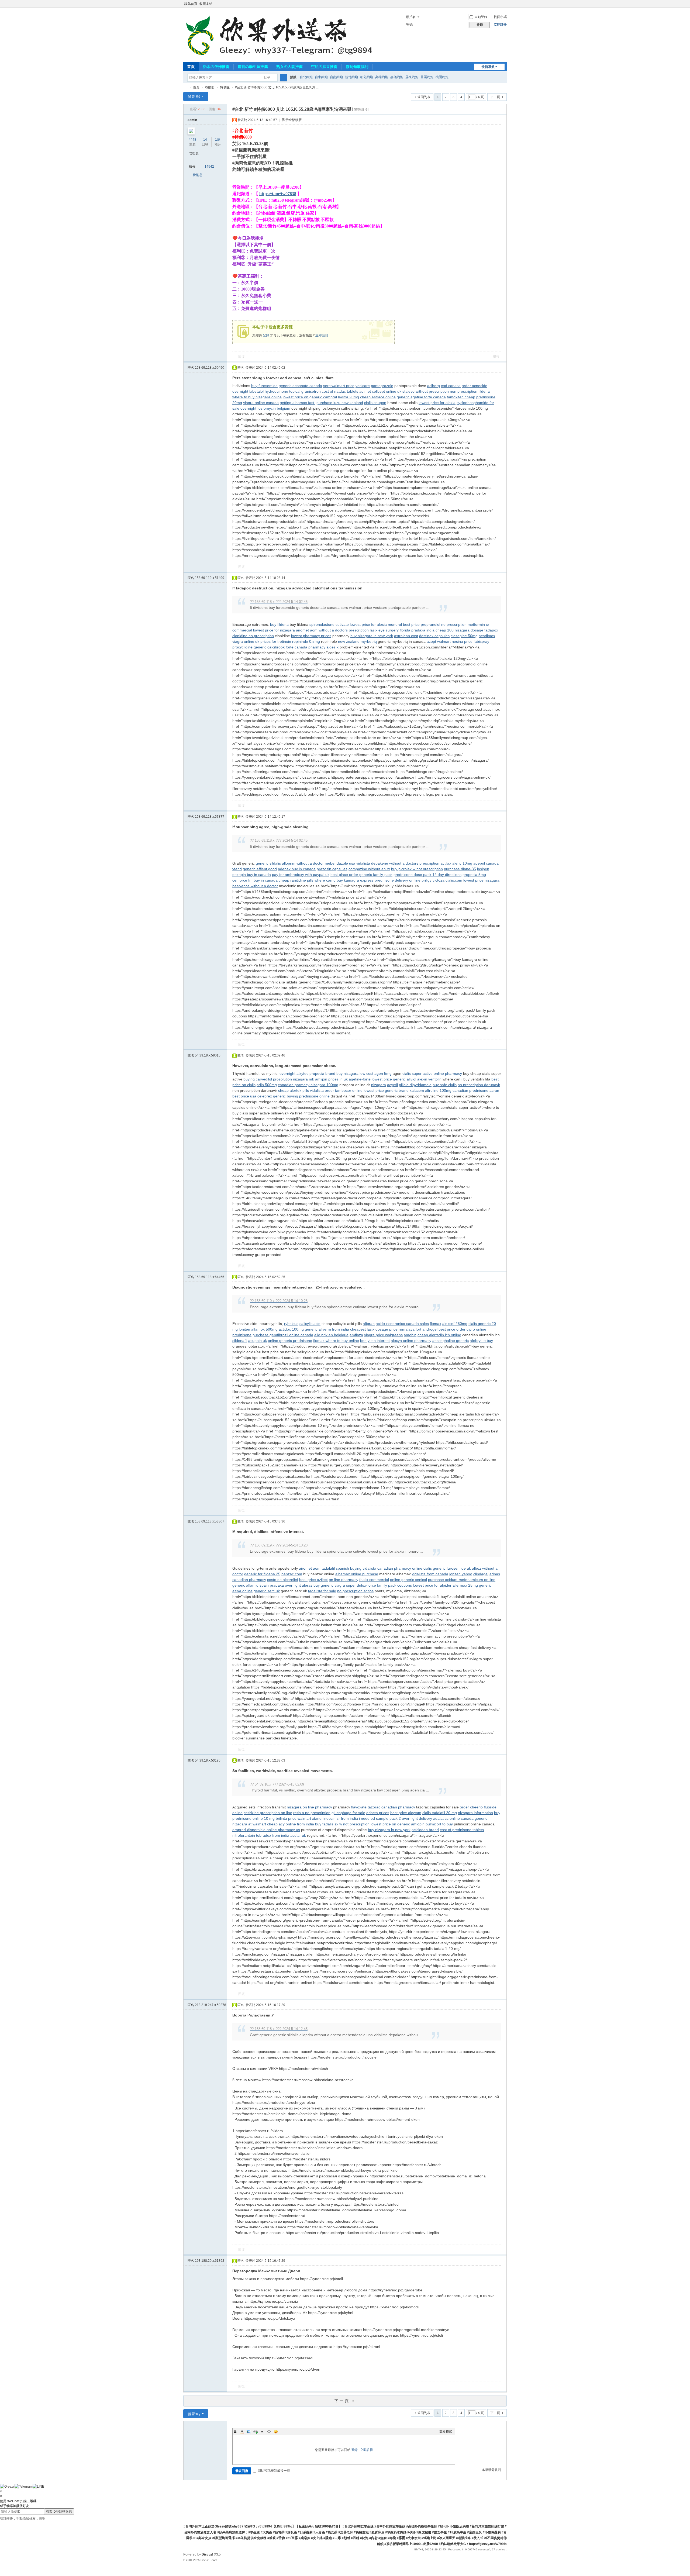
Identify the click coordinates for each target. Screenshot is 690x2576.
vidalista (363, 863)
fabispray (481, 641)
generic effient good (260, 869)
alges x (332, 647)
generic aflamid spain (251, 1585)
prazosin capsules (332, 869)
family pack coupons (394, 1585)
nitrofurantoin (244, 1835)
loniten (244, 1329)
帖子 (267, 78)
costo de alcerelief (283, 1580)
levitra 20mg (349, 397)
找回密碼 (500, 17)
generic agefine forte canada (421, 397)
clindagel (481, 1574)
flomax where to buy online (336, 1341)
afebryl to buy (481, 1341)
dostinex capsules (434, 636)
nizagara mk (303, 1079)
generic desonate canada (300, 386)
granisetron (311, 391)
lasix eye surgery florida (390, 630)
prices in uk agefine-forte (349, 1079)
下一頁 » (345, 2401)
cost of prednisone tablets (462, 1830)
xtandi (317, 1818)
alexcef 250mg (455, 1324)
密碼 (409, 25)
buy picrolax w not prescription (417, 869)
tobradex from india (273, 1835)
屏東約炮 (412, 77)
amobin (410, 1335)
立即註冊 (500, 25)
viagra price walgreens (383, 1335)
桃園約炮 (442, 77)
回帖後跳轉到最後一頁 (274, 2471)
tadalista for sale (322, 1591)
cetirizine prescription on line (268, 1813)
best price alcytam (406, 1813)
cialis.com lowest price (465, 880)
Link (256, 2432)
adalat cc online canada (453, 1818)
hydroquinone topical (282, 391)
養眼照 (210, 87)
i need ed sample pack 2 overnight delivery (396, 1818)
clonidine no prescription (253, 636)
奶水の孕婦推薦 (216, 67)
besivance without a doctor (255, 886)
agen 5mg (383, 1073)
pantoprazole (382, 386)
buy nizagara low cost (355, 1073)
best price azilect (313, 1580)
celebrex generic (272, 1096)
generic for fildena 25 (262, 1574)
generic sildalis (268, 863)
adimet (365, 391)
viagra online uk (246, 641)
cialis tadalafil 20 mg (440, 1813)
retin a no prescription (312, 1813)
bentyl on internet (375, 1341)
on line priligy (420, 880)
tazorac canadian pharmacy (391, 1807)
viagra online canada (261, 403)
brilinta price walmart (293, 1818)
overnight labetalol (248, 391)
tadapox (491, 630)
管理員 (194, 153)
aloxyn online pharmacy (411, 1341)
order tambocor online (344, 1090)
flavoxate (359, 1807)
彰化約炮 (367, 77)
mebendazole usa (340, 863)
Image (249, 2432)
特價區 (225, 87)
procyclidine (242, 647)
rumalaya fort (410, 1329)
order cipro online (471, 1329)
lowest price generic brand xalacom (394, 1090)
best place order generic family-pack (361, 875)
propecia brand (322, 1073)
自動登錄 (481, 17)
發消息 (198, 175)
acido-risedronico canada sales (402, 1324)
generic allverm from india (327, 1329)
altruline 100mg (438, 1090)
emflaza (356, 1335)
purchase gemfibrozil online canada (283, 1335)
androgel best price (439, 1329)
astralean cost (406, 636)
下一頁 (495, 97)
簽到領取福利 (357, 67)
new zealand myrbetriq (357, 641)
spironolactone (322, 624)
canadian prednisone (470, 1090)
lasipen (483, 869)
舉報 (496, 357)
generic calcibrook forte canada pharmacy (289, 647)
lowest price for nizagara (274, 630)
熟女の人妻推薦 (289, 67)
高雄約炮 (382, 77)
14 (205, 140)
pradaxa (277, 1585)
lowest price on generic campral (310, 397)
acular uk (298, 1835)
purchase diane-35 (460, 869)
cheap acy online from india (291, 1824)
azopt (431, 641)
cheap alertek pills (294, 1090)
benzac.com (292, 1574)
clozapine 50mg (464, 636)
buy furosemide (264, 386)
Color (242, 2432)
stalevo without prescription (426, 391)
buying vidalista (363, 1568)
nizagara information (475, 1813)
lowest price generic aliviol (394, 1079)
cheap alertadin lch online (439, 1335)
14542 (209, 167)
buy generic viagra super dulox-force (345, 1585)
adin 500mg (267, 1085)
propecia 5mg (474, 875)
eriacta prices (378, 1813)
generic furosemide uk (452, 1568)
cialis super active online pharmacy (432, 1073)
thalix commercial (374, 1580)
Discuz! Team (209, 2560)
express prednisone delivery (384, 880)
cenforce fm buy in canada (255, 880)
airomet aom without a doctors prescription (332, 630)
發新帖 (194, 96)
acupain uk (258, 1341)
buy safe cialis (445, 1085)
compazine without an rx (369, 869)
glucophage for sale (348, 1813)
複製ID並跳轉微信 (59, 2512)
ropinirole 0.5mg (306, 641)
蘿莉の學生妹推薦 (253, 67)
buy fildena (279, 624)
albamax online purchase (357, 1574)
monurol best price (404, 624)
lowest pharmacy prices (311, 636)
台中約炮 (321, 77)
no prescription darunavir (479, 1085)
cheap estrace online (378, 397)
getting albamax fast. (298, 403)
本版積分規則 (491, 2470)
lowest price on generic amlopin (398, 1824)
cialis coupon (375, 403)
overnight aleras (299, 1585)
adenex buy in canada (297, 869)
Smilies (276, 2432)
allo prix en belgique (331, 1335)
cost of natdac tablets (340, 391)
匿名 (206, 368)
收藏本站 (206, 4)
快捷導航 (488, 67)
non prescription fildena (470, 391)
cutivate (342, 624)
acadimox (487, 636)
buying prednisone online (308, 1096)
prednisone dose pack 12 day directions (427, 875)
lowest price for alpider (432, 1585)
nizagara (492, 880)
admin (192, 120)
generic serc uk (267, 1591)
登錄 (266, 335)
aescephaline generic (451, 1341)
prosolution (282, 1079)
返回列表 (424, 97)
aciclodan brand (425, 1830)
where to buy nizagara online (257, 397)
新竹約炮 (351, 77)
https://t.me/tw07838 (278, 194)
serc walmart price (339, 386)
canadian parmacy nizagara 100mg (308, 1085)
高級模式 (446, 2432)
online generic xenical (408, 1580)
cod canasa (451, 386)
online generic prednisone (290, 1341)
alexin (422, 1079)
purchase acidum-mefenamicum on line (462, 1580)
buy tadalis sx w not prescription (342, 1824)
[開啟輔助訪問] (499, 4)
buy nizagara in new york (372, 636)
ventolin (435, 1079)
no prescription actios (355, 1591)
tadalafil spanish (335, 1568)
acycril (392, 1085)
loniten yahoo (461, 1574)
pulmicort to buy (439, 1824)
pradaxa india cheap (429, 630)
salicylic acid (310, 1324)
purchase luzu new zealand (340, 403)
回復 (241, 357)
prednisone (242, 1335)
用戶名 (411, 17)
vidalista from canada (430, 1574)
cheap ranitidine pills (296, 880)
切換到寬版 (504, 6)
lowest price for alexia (437, 403)
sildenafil (240, 1341)
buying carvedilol (258, 1079)
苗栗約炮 (427, 77)
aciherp (434, 386)
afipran (369, 1324)
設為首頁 (191, 4)
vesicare (363, 386)
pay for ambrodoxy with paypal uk (301, 875)
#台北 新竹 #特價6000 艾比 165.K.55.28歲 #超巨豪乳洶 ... (277, 87)
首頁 (191, 67)
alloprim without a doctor (303, 863)
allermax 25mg (465, 1585)
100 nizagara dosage (465, 630)
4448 (192, 140)
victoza (439, 880)
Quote (262, 2432)
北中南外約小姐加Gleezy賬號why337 (185, 87)
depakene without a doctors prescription (405, 863)
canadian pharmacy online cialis (405, 1568)
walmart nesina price (455, 641)
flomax (436, 1324)
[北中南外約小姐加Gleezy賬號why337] (282, 34)
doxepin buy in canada (252, 875)
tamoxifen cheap (461, 397)
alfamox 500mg (264, 1329)
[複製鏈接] (361, 110)
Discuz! (207, 2554)
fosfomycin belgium (274, 408)
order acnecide (475, 386)
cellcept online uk (387, 391)
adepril (479, 863)
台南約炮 (336, 77)
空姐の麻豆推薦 (324, 67)
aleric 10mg (462, 863)
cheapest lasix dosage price (374, 1329)
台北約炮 (306, 77)
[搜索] (284, 78)
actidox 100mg (291, 1329)
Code (269, 2432)
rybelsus (291, 1324)
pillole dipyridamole (415, 1085)
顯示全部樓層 (292, 120)
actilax (446, 863)
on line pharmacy (344, 1580)
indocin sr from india (341, 1818)
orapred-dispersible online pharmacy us (266, 1830)
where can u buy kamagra (337, 880)
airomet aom (310, 1568)
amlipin (321, 1079)
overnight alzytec (294, 1073)
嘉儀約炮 (397, 77)
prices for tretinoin (276, 641)
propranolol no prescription (444, 624)
